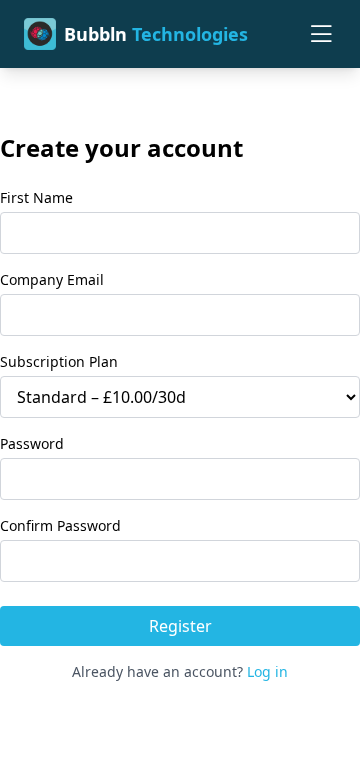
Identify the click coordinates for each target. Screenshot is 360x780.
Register (180, 626)
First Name (36, 197)
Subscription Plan (59, 361)
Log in (267, 671)
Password (32, 443)
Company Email (52, 279)
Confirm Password (60, 525)
